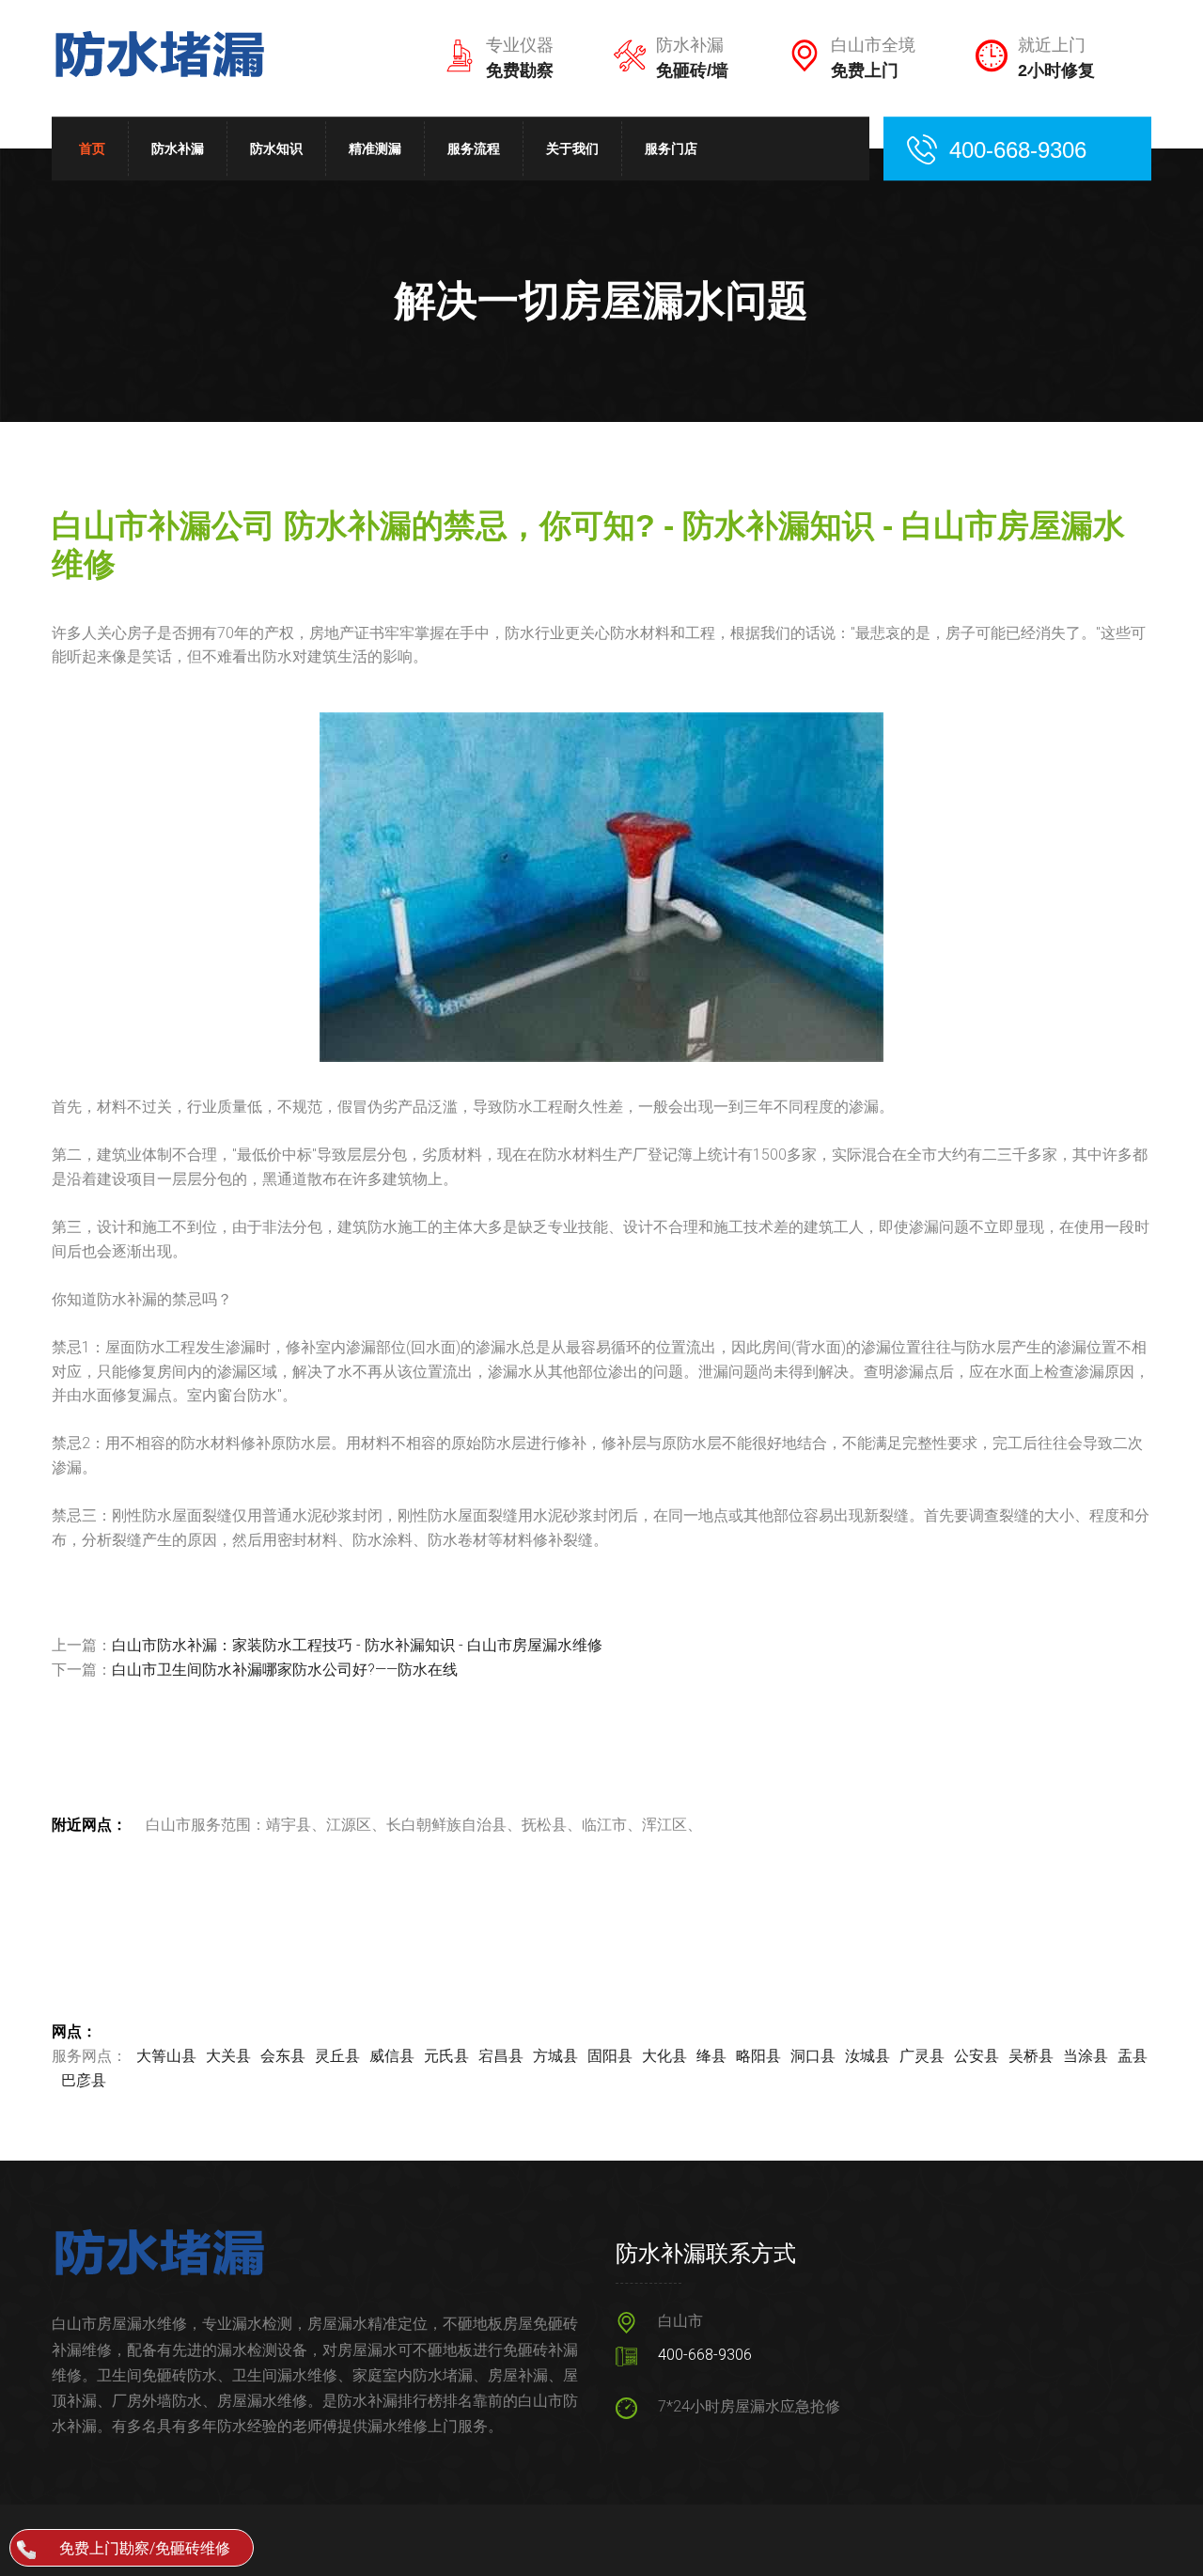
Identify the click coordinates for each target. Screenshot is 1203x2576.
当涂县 (1086, 2056)
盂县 (1133, 2056)
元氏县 (446, 2056)
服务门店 (671, 148)
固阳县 (610, 2056)
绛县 (711, 2056)
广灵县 (922, 2056)
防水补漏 (178, 148)
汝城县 (867, 2056)
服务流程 (474, 148)
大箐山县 (166, 2056)
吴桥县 (1031, 2056)
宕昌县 (501, 2056)
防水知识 (276, 148)
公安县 (976, 2056)
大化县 (664, 2056)
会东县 (283, 2056)
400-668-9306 (705, 2355)
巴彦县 (84, 2080)
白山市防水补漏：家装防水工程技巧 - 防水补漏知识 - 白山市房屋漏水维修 (357, 1645)
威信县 (392, 2056)
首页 (92, 148)
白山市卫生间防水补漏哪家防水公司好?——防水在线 (285, 1670)
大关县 (228, 2056)
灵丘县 (337, 2056)
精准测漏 (375, 148)
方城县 (555, 2056)
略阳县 (758, 2056)
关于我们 (572, 148)
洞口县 (813, 2056)
